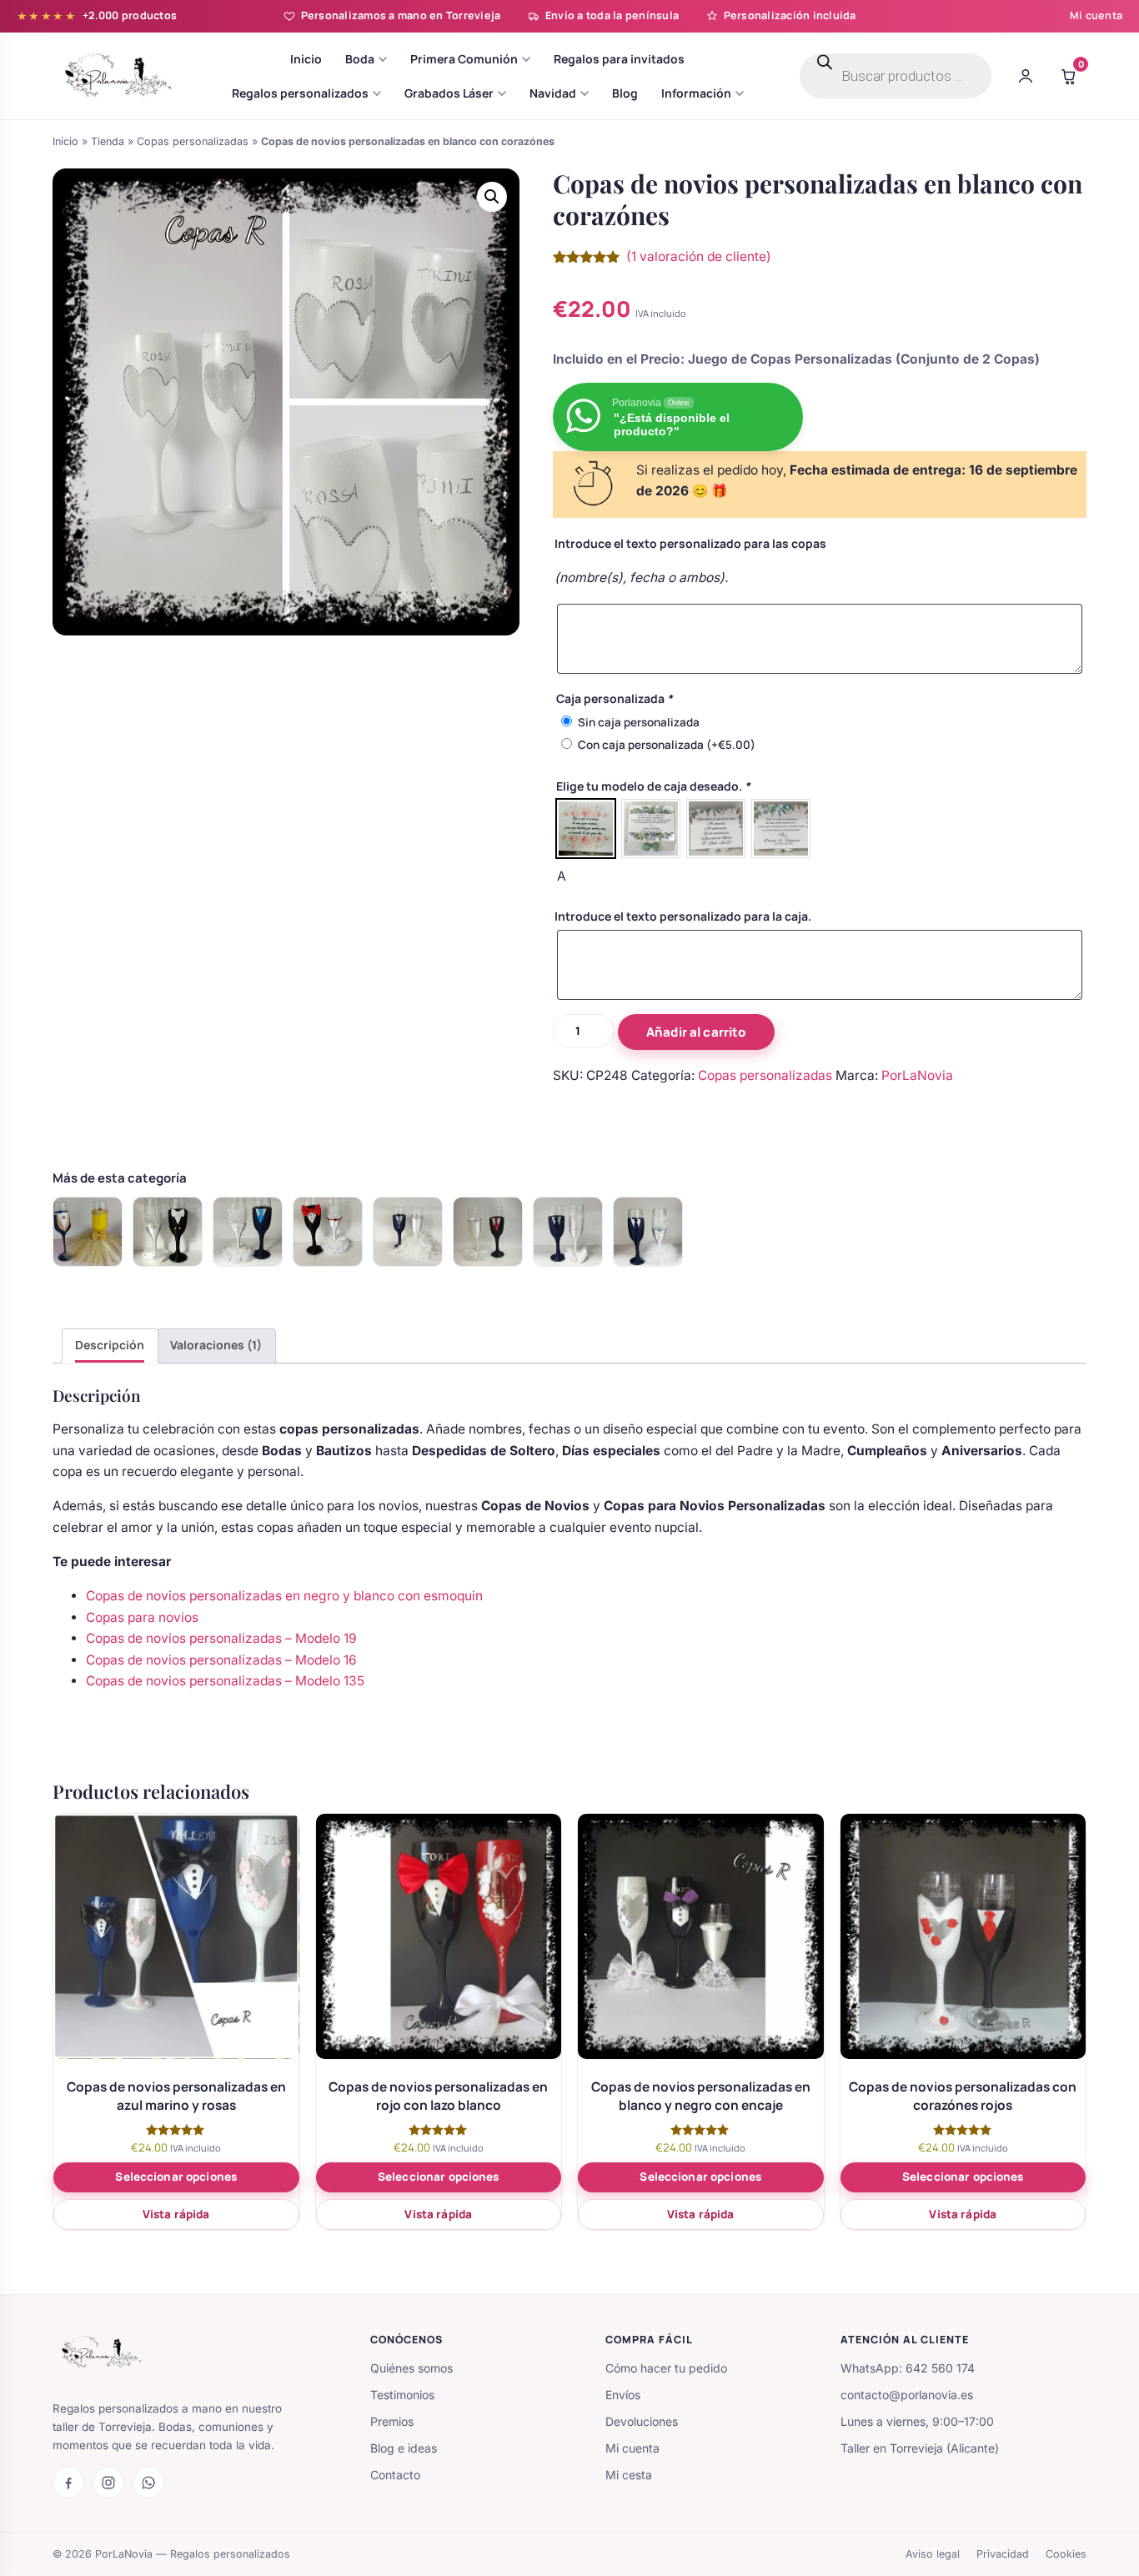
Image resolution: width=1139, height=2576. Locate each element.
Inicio (65, 141)
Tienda (108, 141)
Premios (392, 2421)
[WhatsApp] (148, 2483)
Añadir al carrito (696, 1032)
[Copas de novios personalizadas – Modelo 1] (408, 1232)
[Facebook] (68, 2483)
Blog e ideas (404, 2448)
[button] (492, 197)
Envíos (623, 2395)
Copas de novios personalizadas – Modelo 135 (225, 1681)
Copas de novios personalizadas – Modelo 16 (221, 1660)
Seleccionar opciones (176, 2177)
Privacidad (1003, 2554)
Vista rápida (176, 2214)
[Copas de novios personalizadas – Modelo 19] (168, 1232)
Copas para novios (142, 1617)
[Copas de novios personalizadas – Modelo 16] (248, 1232)
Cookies (1066, 2554)
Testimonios (402, 2395)
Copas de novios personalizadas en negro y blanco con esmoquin (284, 1596)
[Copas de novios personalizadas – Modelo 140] (648, 1232)
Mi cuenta (1096, 15)
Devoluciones (642, 2421)
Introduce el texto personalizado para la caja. (683, 916)
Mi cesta (629, 2475)
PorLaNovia (917, 1075)
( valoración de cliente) (699, 256)
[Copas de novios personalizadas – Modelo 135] (328, 1232)
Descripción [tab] (110, 1345)
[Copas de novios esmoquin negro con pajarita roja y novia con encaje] (488, 1232)
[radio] (586, 829)
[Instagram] (108, 2483)
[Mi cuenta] (1026, 76)
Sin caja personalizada (639, 722)
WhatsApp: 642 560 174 (908, 2368)
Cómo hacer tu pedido (666, 2368)
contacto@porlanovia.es (907, 2395)
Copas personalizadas (193, 141)
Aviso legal (933, 2554)
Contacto (395, 2475)
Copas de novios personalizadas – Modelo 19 (221, 1638)
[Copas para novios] (88, 1232)
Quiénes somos (411, 2368)
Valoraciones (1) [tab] (216, 1345)
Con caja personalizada (667, 745)
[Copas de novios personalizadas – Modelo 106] (568, 1232)
